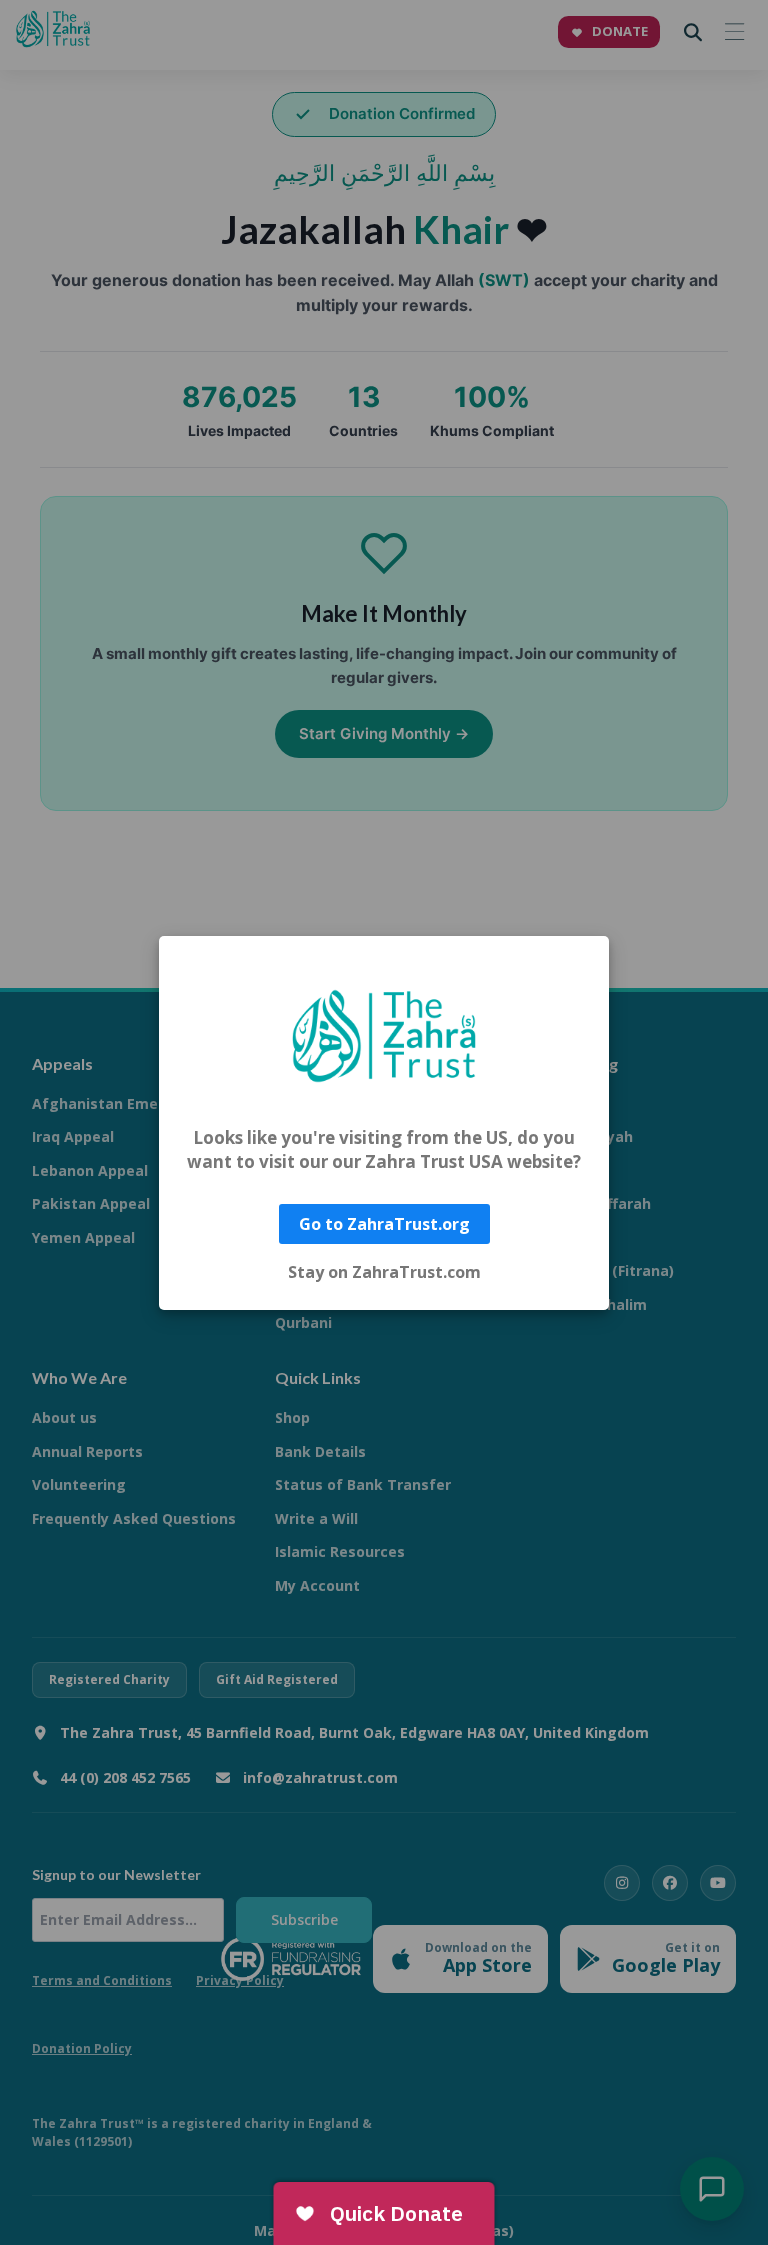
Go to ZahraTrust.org (384, 1224)
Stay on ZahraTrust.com (384, 1272)
